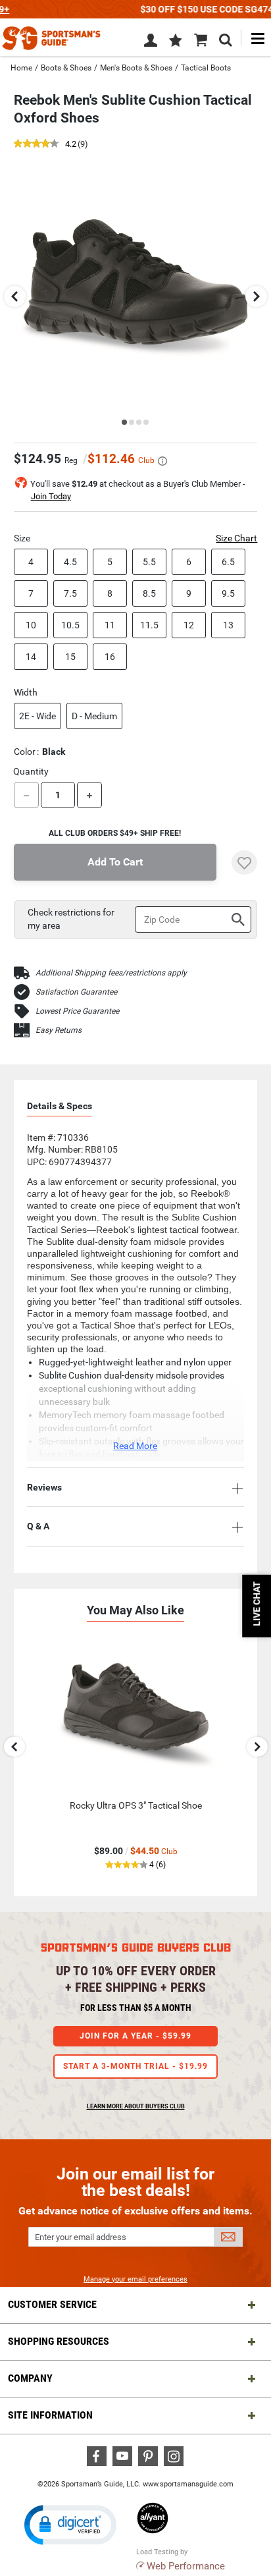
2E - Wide (37, 716)
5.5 (149, 562)
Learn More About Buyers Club (136, 2106)
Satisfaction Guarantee (76, 992)
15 (70, 657)
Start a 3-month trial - (135, 2066)
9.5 (228, 593)
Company (30, 2378)
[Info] (162, 461)
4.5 (70, 562)
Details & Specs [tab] (60, 1106)
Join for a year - (135, 2036)
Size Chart (236, 538)
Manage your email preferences (135, 2279)
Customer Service (52, 2304)
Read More (135, 1446)
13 (228, 625)
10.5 (70, 625)
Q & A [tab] (38, 1526)
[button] (176, 41)
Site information (50, 2415)
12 (189, 625)
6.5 (228, 562)
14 (31, 657)
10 (31, 625)
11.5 (149, 625)
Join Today (51, 496)
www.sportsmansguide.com (188, 2484)
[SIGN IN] (151, 43)
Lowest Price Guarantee (77, 1011)
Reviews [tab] (44, 1487)
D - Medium (94, 716)
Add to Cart (115, 862)
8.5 (149, 593)
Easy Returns (59, 1030)
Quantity (31, 771)
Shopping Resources (59, 2341)
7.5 (70, 593)
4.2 (71, 145)
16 (110, 657)
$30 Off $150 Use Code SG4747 (135, 9)
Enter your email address (81, 2237)
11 (110, 625)
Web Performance (186, 2566)
